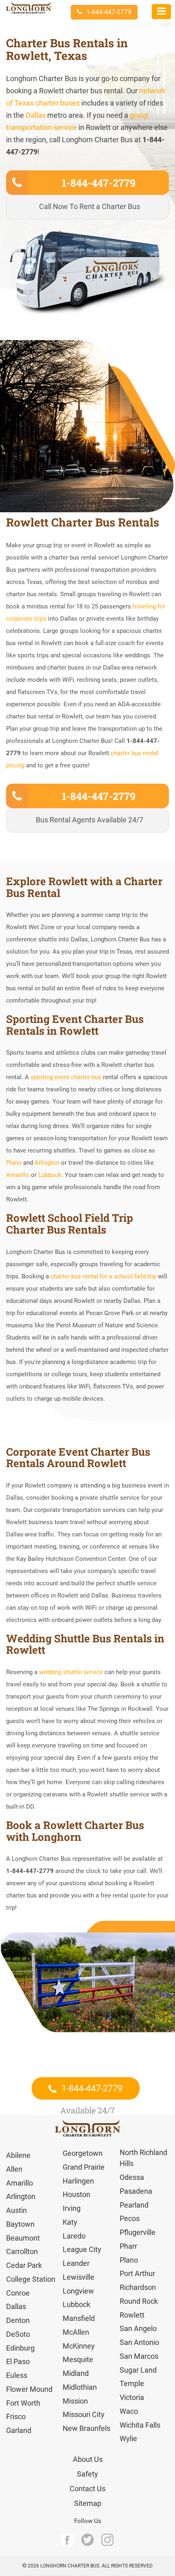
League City (82, 2249)
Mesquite (78, 2359)
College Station (31, 2279)
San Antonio (139, 2342)
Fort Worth (23, 2403)
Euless (17, 2375)
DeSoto (18, 2334)
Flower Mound (29, 2389)
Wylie (128, 2438)
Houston (77, 2194)
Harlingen (78, 2181)
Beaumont (23, 2238)
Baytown (20, 2224)
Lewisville (79, 2277)
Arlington (47, 1163)
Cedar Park (24, 2265)
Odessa (132, 2177)
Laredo (74, 2236)
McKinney (79, 2346)
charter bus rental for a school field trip (103, 1276)
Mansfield (79, 2318)
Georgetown (83, 2153)
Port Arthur (137, 2273)
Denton (18, 2320)
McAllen (76, 2332)
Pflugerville (138, 2232)
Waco (129, 2411)
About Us (88, 2459)
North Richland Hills (143, 2158)
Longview (78, 2291)
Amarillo (18, 1175)
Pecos (130, 2218)
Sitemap (88, 2503)
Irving (72, 2208)
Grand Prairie (84, 2167)
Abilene (18, 2155)
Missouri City (84, 2414)
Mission (75, 2401)
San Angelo (138, 2328)
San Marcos (139, 2356)
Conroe (18, 2293)
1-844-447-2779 (109, 12)
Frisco (16, 2416)
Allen (14, 2169)
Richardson (138, 2287)
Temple (132, 2383)
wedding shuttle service (71, 1672)
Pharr (128, 2246)
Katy (70, 2222)
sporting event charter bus (67, 1077)
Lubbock (50, 1175)
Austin (16, 2210)
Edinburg (20, 2348)
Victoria (132, 2397)
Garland (19, 2430)
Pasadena (136, 2191)
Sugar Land (138, 2370)
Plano (14, 1163)
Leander (76, 2263)
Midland (76, 2373)
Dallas (36, 115)
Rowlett (132, 2315)
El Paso (18, 2361)
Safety (87, 2474)
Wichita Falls (140, 2425)
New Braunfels (86, 2428)
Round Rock (139, 2301)
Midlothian (80, 2387)
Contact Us (87, 2489)
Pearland (134, 2205)
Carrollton (22, 2251)
